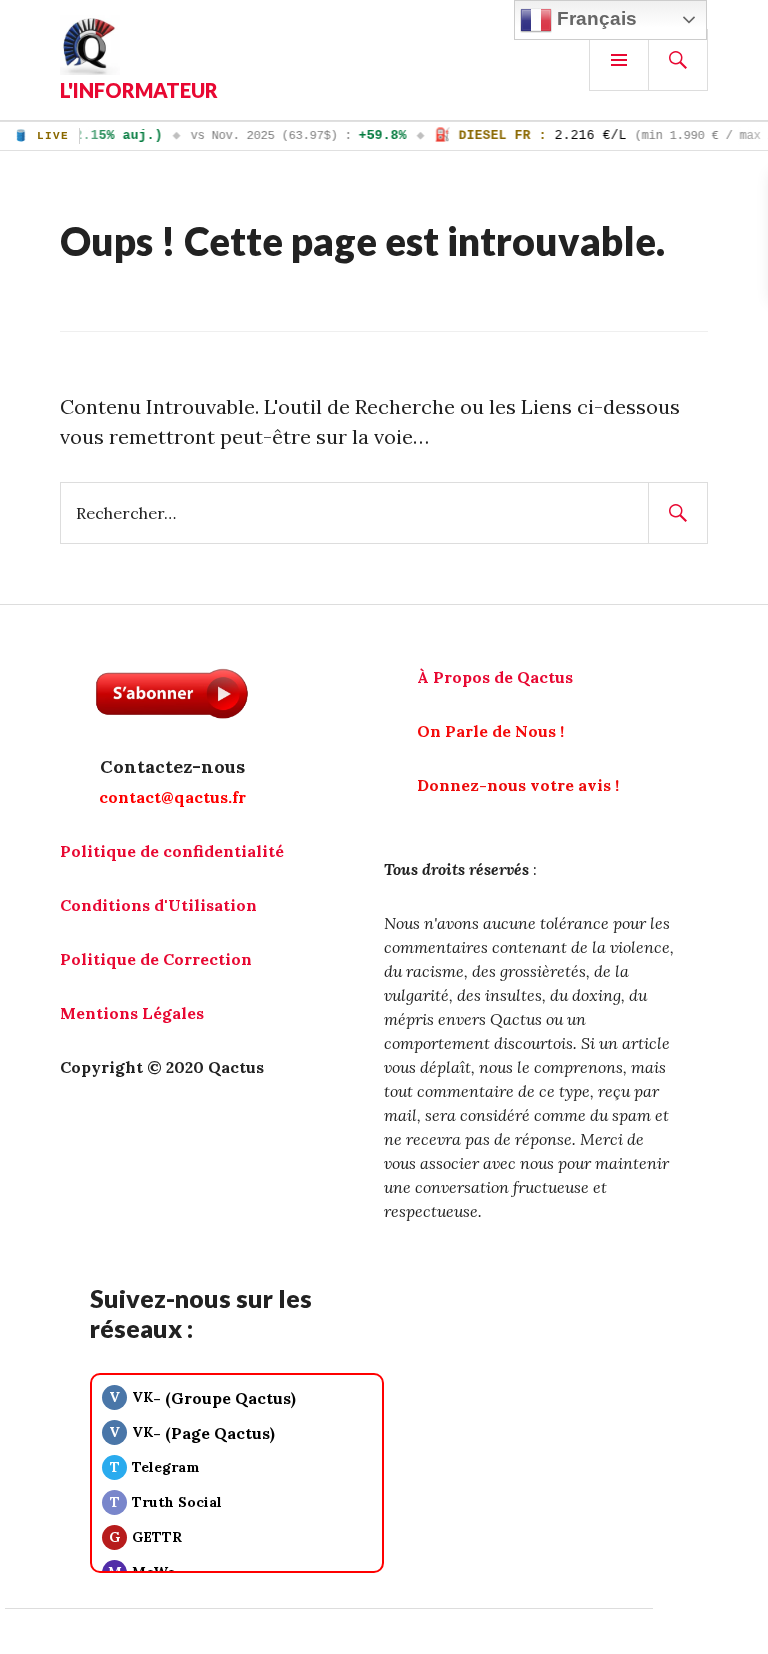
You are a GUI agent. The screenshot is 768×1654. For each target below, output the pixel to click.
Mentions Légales (132, 1013)
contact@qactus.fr (172, 797)
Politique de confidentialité (172, 851)
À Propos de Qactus (495, 677)
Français (594, 18)
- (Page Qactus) (192, 1433)
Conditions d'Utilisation (158, 905)
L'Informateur (139, 90)
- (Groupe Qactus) (202, 1398)
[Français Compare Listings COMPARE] (384, 1649)
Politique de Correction (156, 959)
